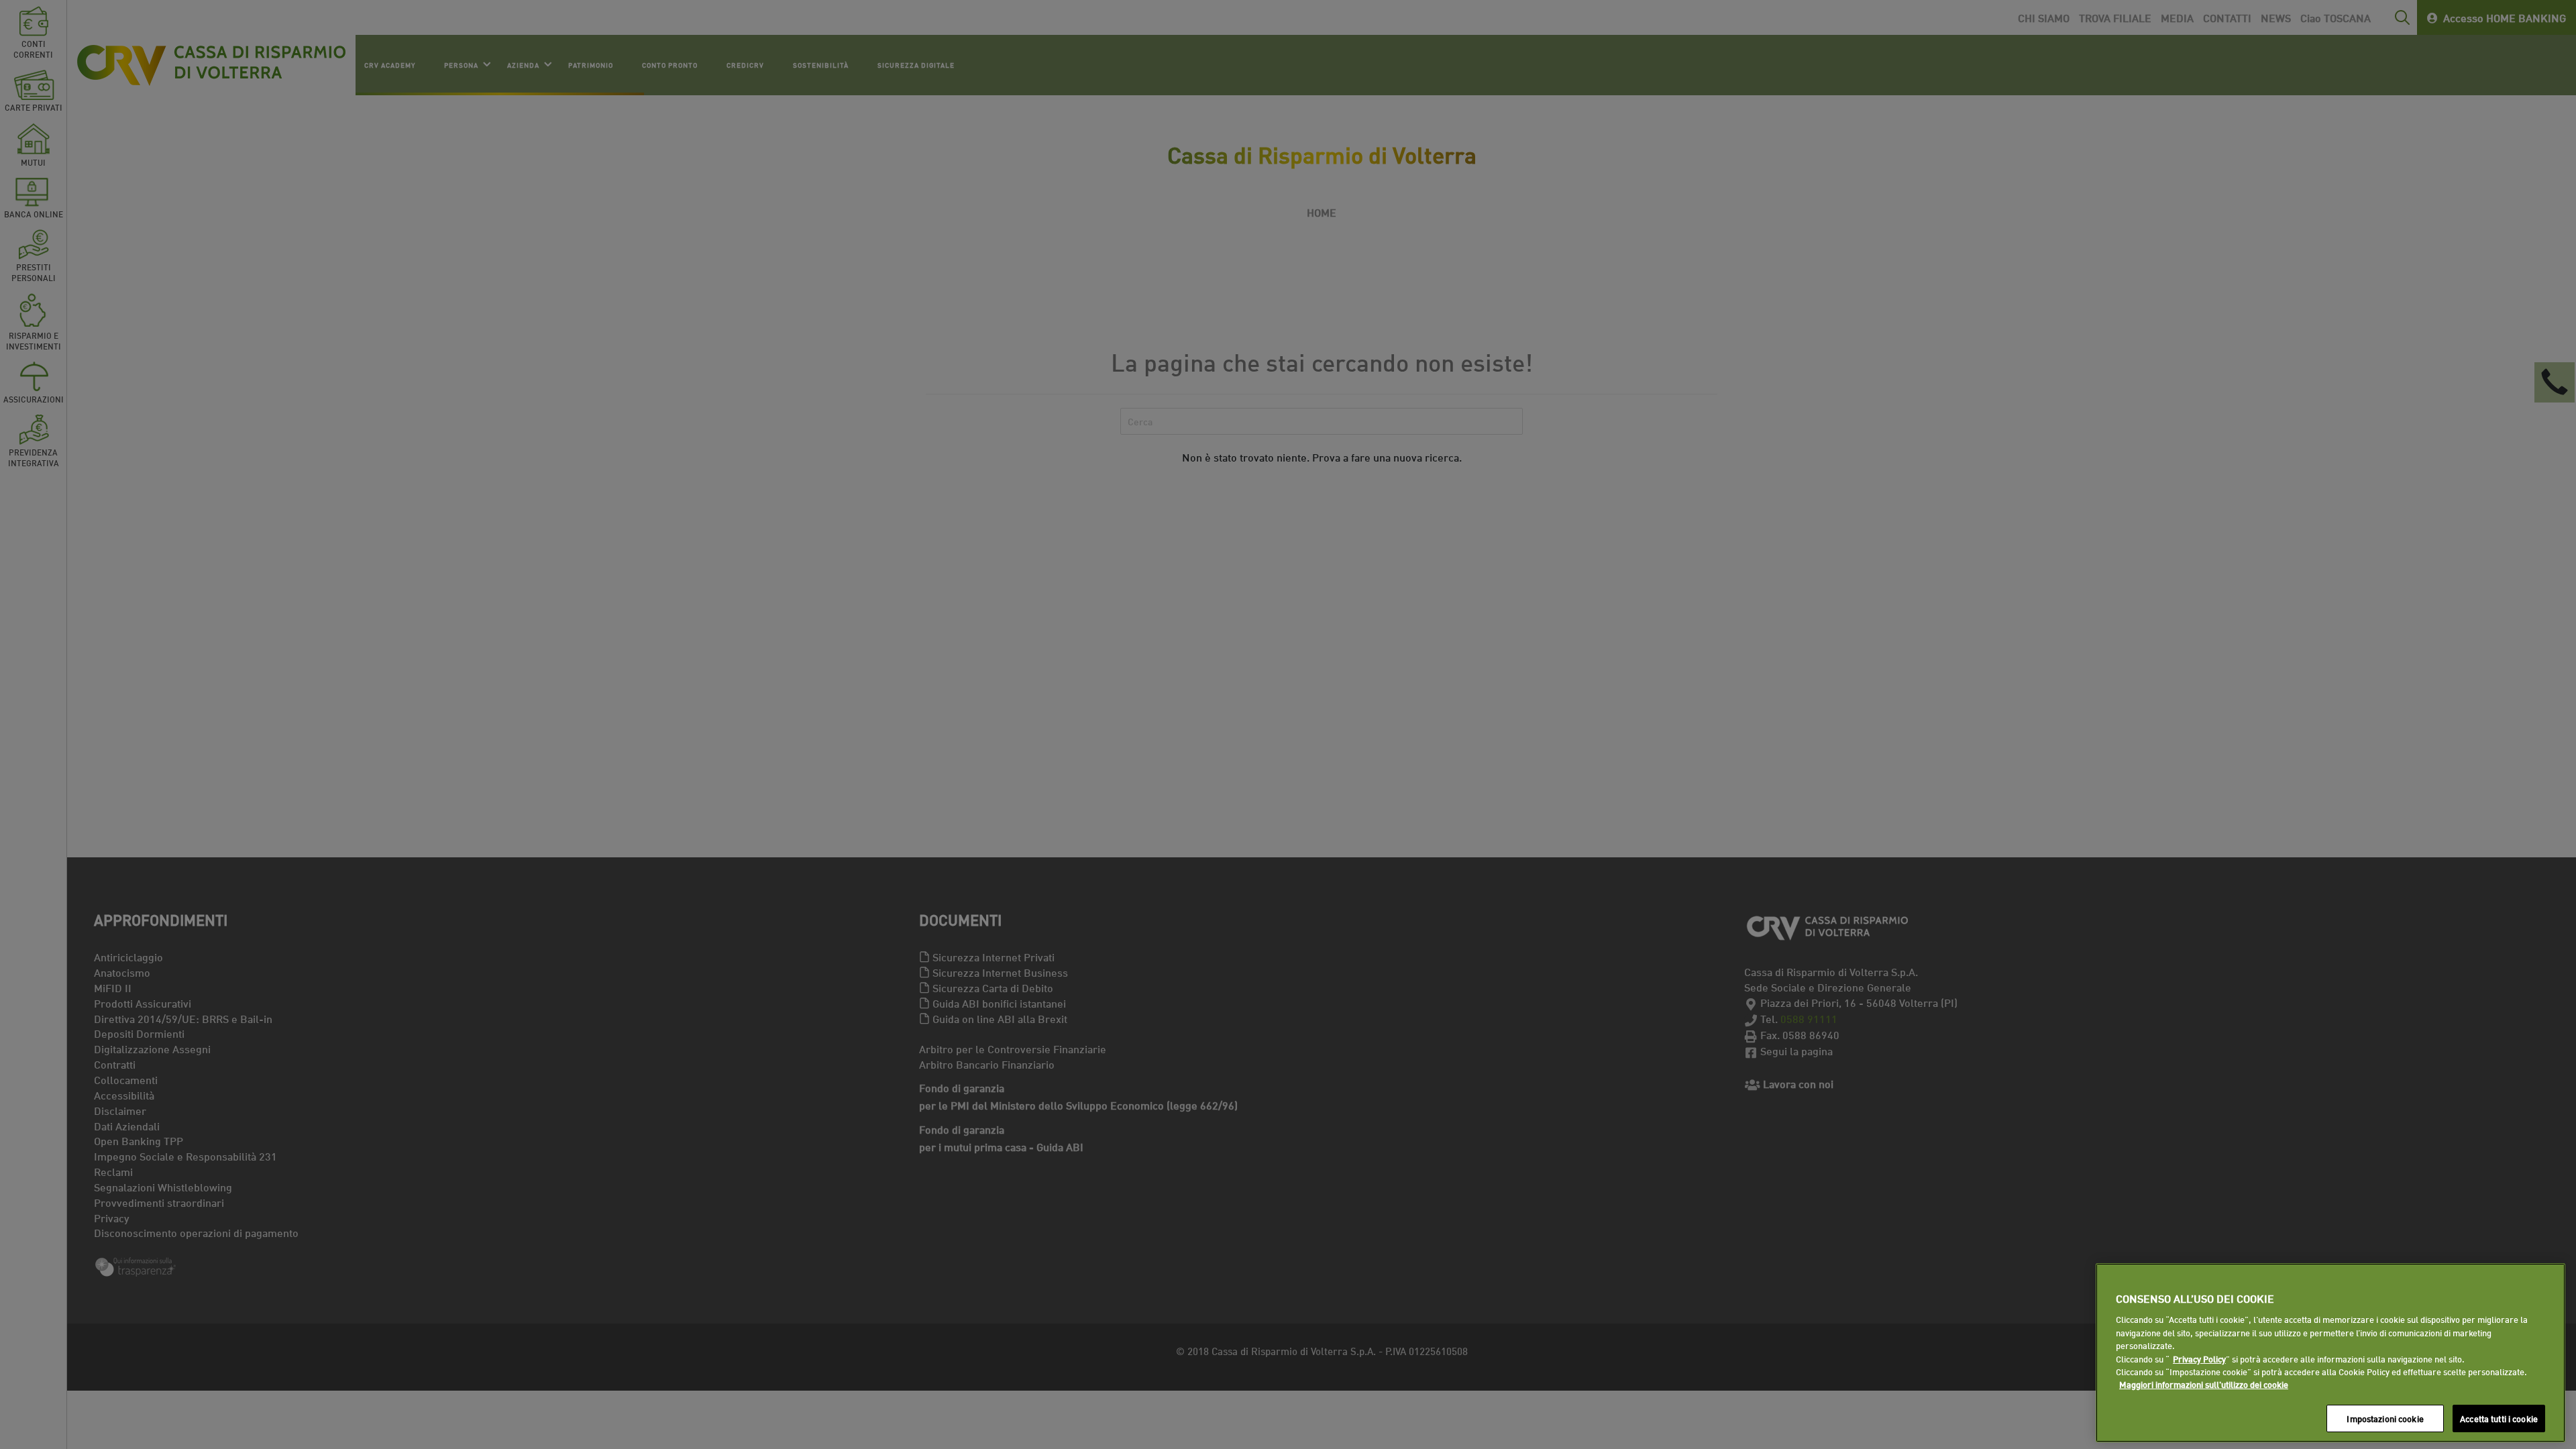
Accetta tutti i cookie (2499, 1418)
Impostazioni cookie (2385, 1418)
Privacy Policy (2199, 1358)
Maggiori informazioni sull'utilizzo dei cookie (2204, 1385)
